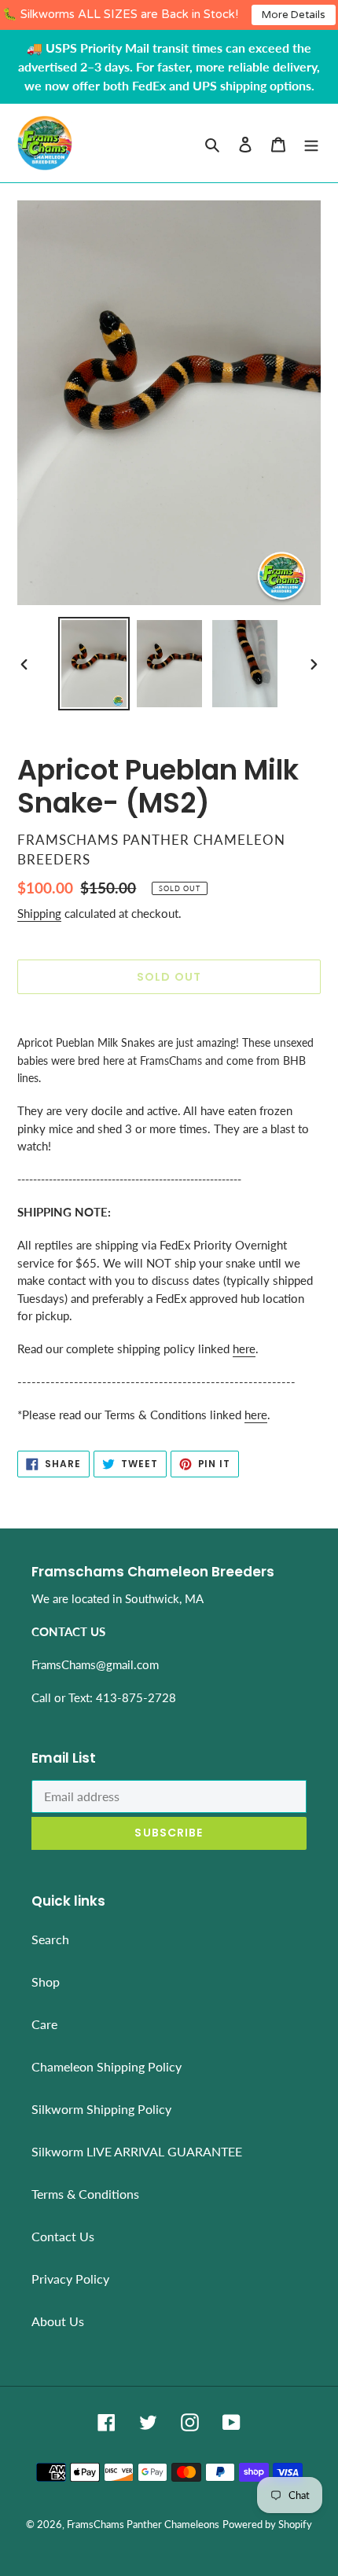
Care (44, 2024)
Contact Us (63, 2236)
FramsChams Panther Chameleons (143, 2524)
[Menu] (311, 143)
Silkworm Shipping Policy (101, 2109)
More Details (294, 15)
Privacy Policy (70, 2279)
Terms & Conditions (85, 2194)
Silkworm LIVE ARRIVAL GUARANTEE (137, 2151)
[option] (94, 664)
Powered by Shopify (267, 2524)
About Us (58, 2321)
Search (50, 1939)
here (244, 1349)
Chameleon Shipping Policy (107, 2066)
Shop (46, 1982)
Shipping (39, 913)
